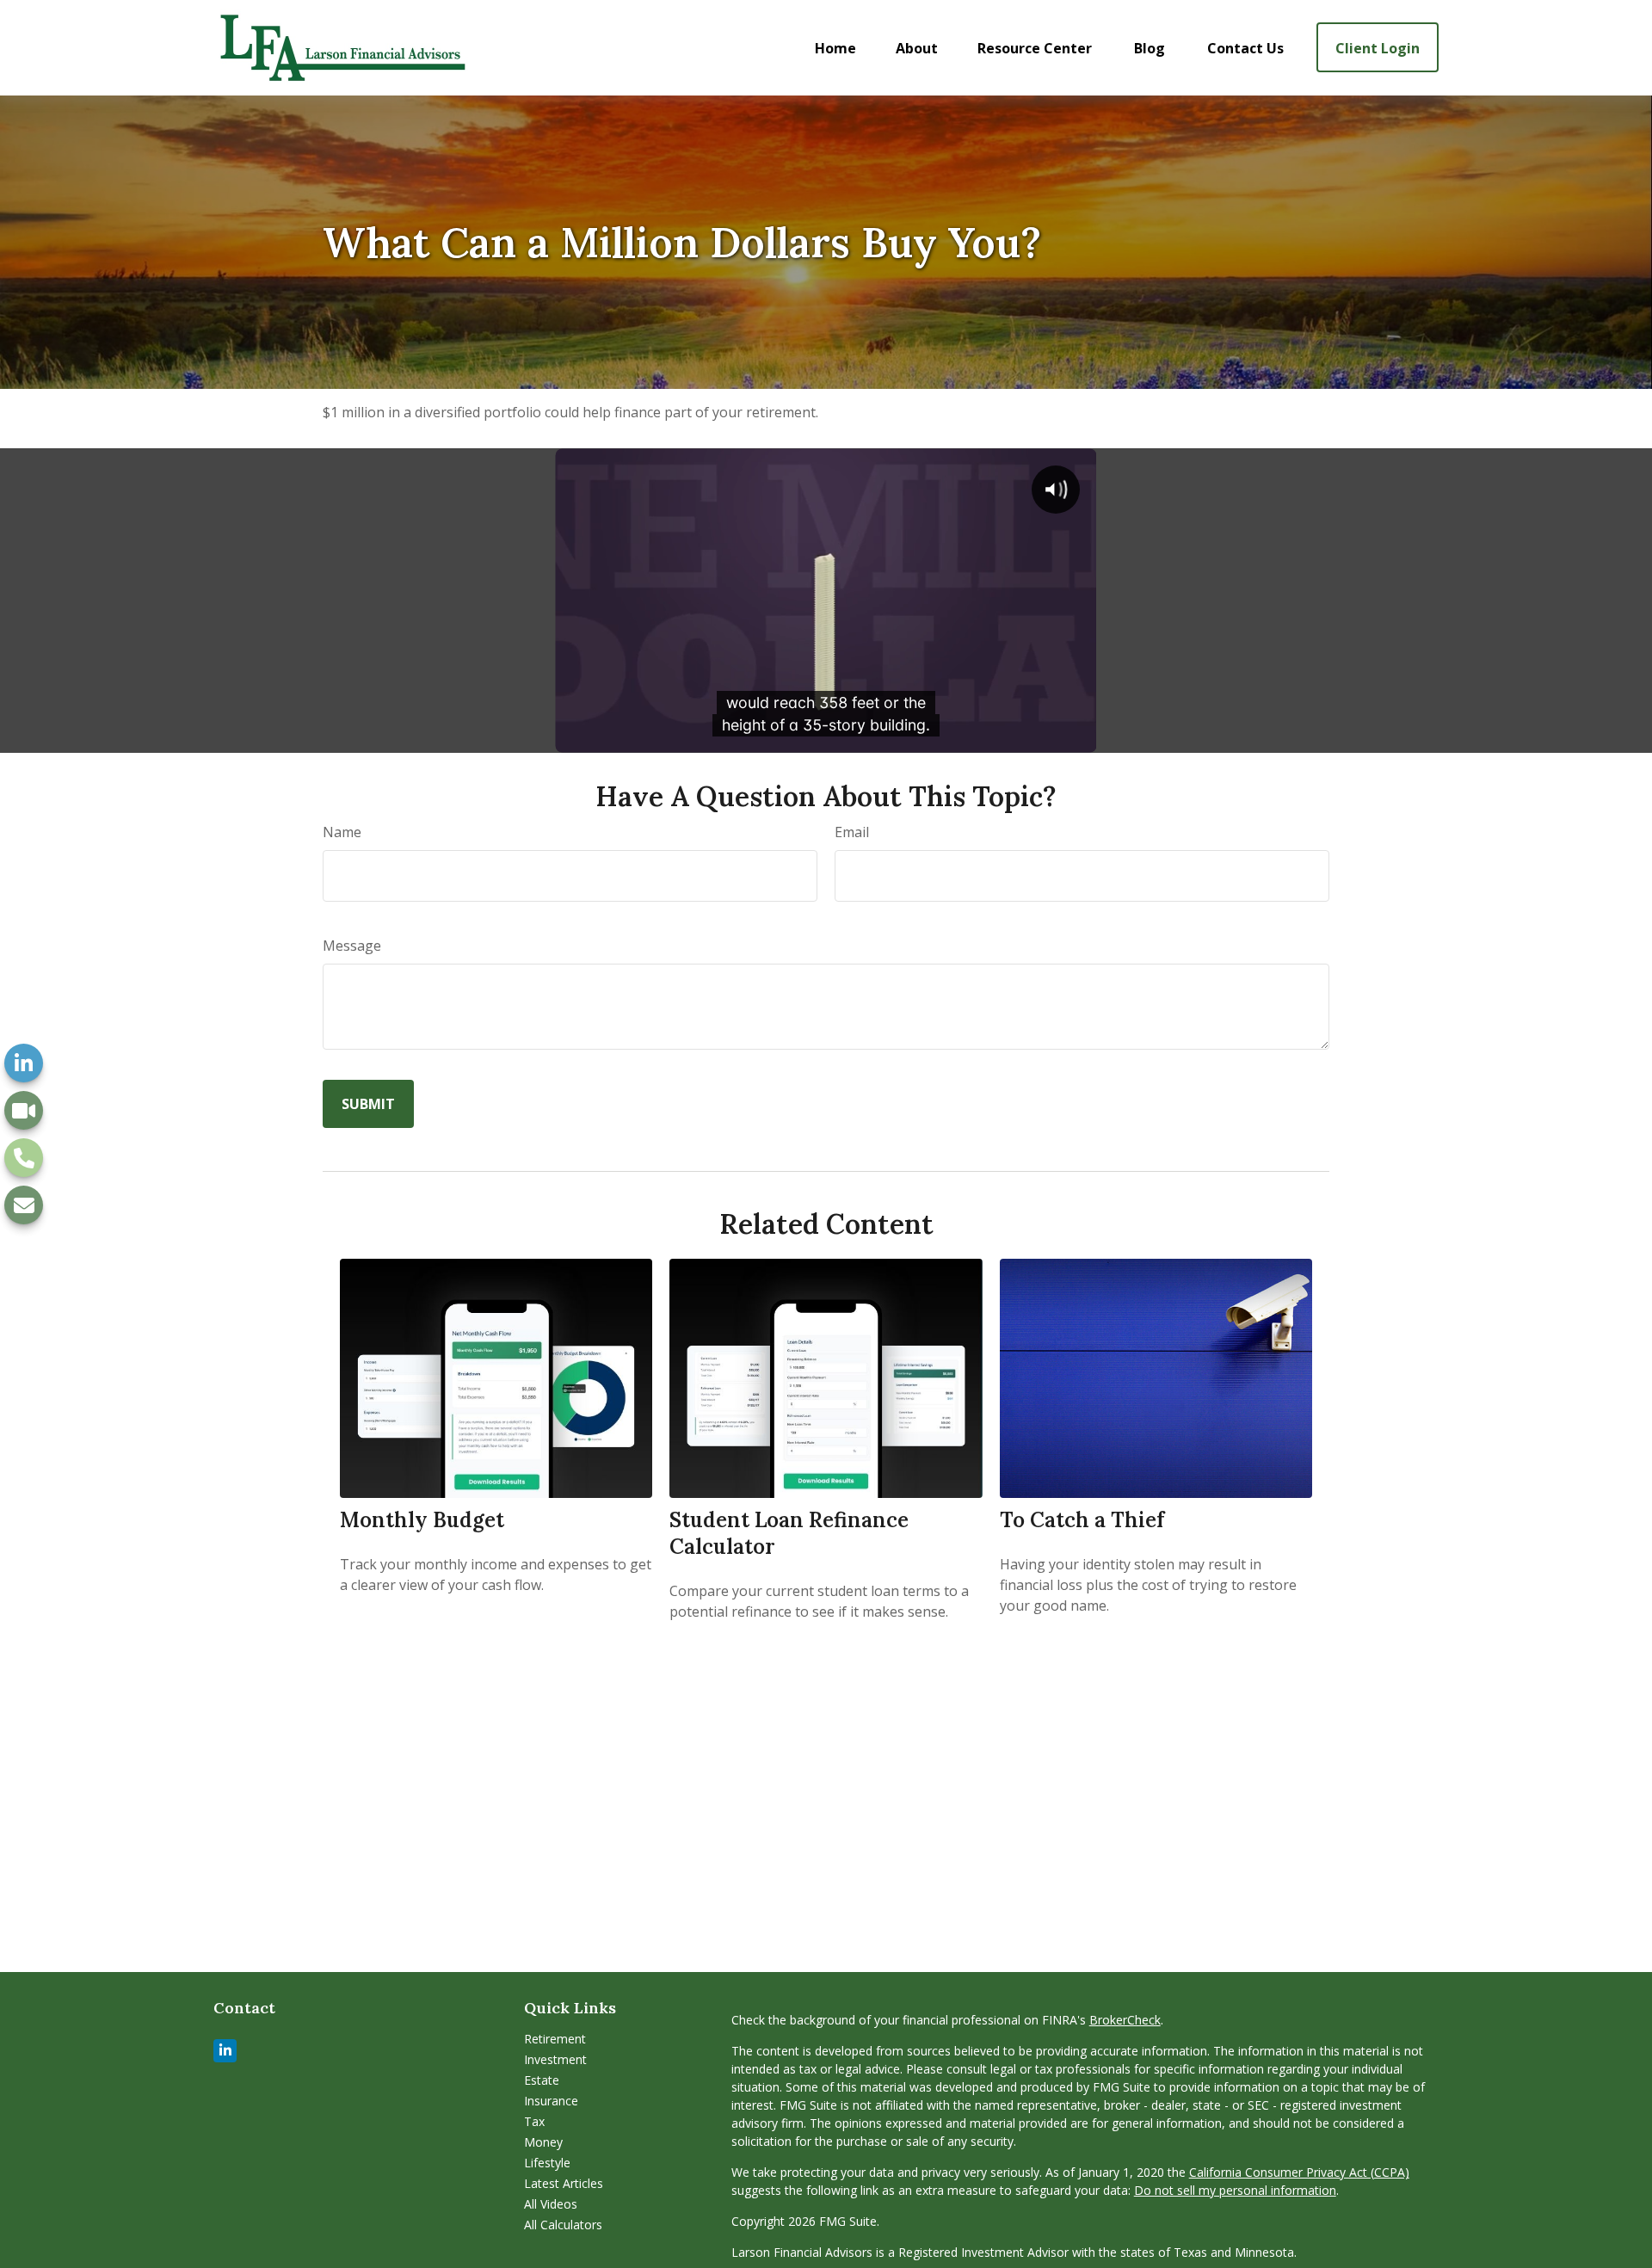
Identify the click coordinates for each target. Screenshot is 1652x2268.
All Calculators (563, 2225)
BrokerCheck (1125, 2020)
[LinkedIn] (24, 1063)
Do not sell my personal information (1235, 2190)
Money (543, 2142)
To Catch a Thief (1082, 1520)
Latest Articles (564, 2183)
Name (342, 832)
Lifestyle (547, 2163)
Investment (555, 2059)
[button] (835, 47)
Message (352, 946)
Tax (534, 2121)
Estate (542, 2080)
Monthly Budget (422, 1520)
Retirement (555, 2039)
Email (852, 832)
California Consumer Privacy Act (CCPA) (1299, 2172)
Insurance (551, 2101)
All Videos (551, 2204)
